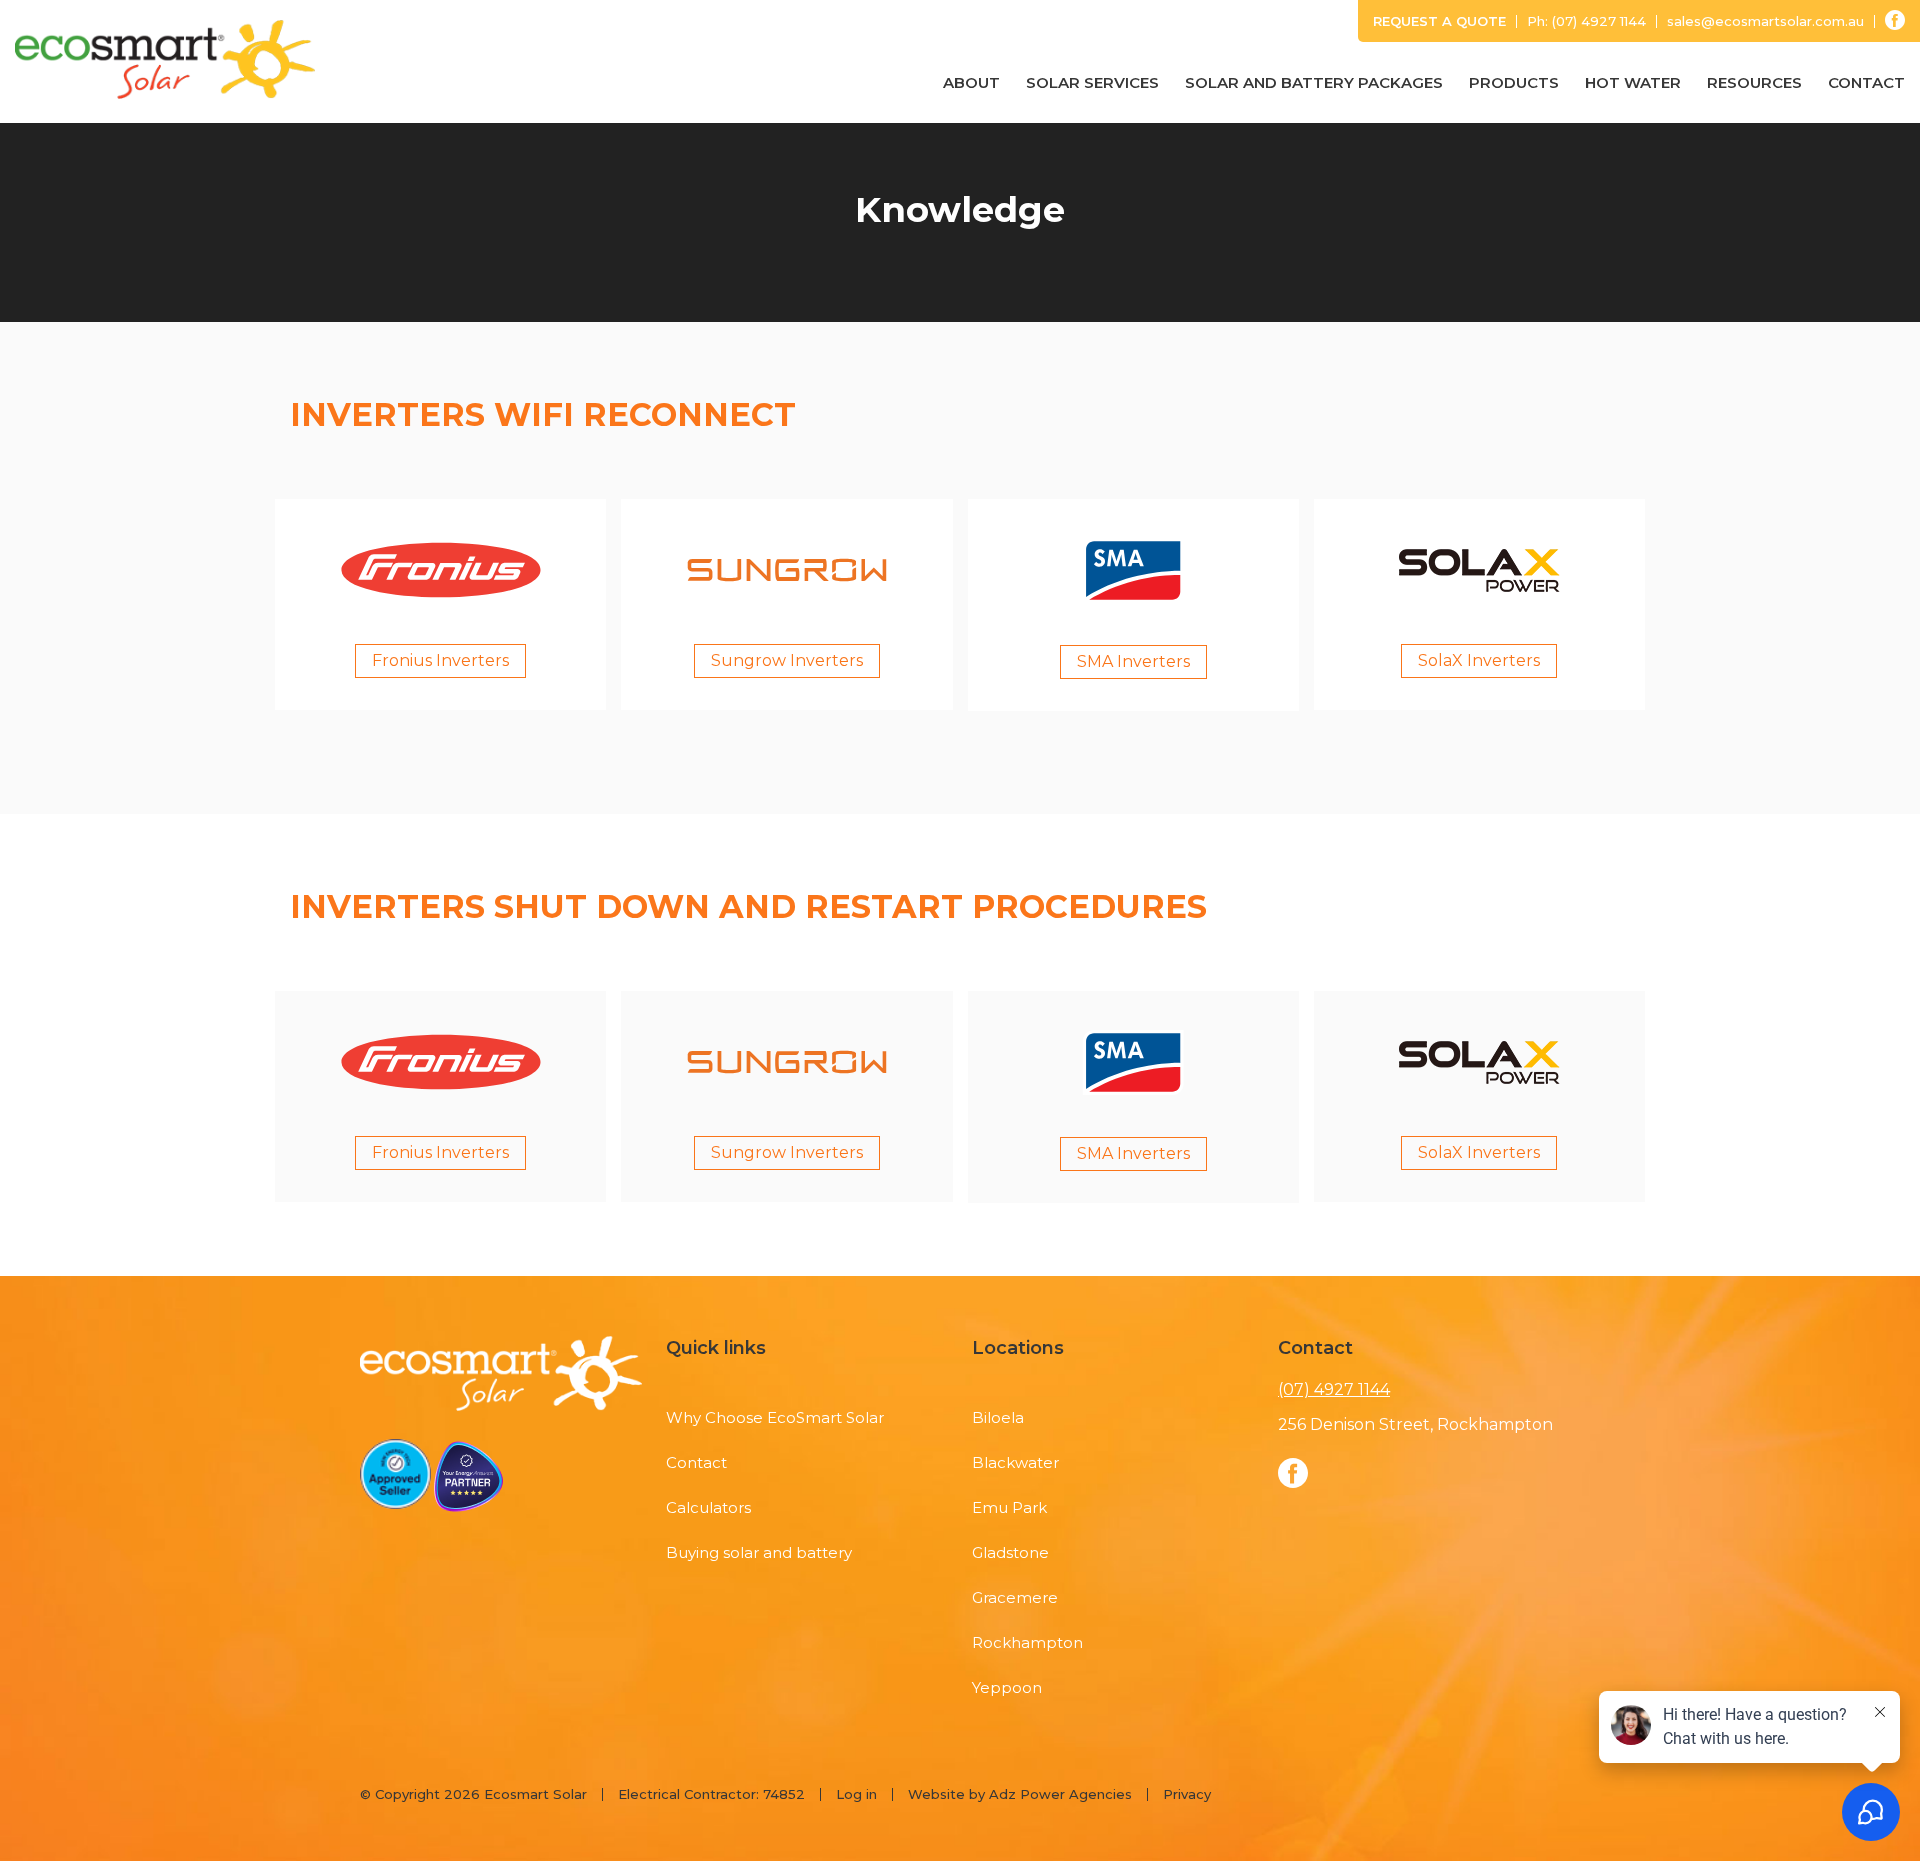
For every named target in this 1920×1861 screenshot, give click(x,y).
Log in (856, 1794)
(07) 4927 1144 (1599, 21)
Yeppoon (1007, 1687)
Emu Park (1009, 1507)
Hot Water (1633, 82)
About (971, 82)
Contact (1866, 82)
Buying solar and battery (759, 1552)
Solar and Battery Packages (1314, 82)
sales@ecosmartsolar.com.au (1765, 21)
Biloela (998, 1417)
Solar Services (1092, 82)
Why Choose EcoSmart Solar (775, 1417)
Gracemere (1015, 1597)
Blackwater (1015, 1462)
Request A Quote (1439, 21)
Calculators (708, 1507)
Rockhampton (1027, 1642)
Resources (1754, 82)
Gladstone (1010, 1552)
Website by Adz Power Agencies (1020, 1794)
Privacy (1187, 1794)
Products (1514, 82)
